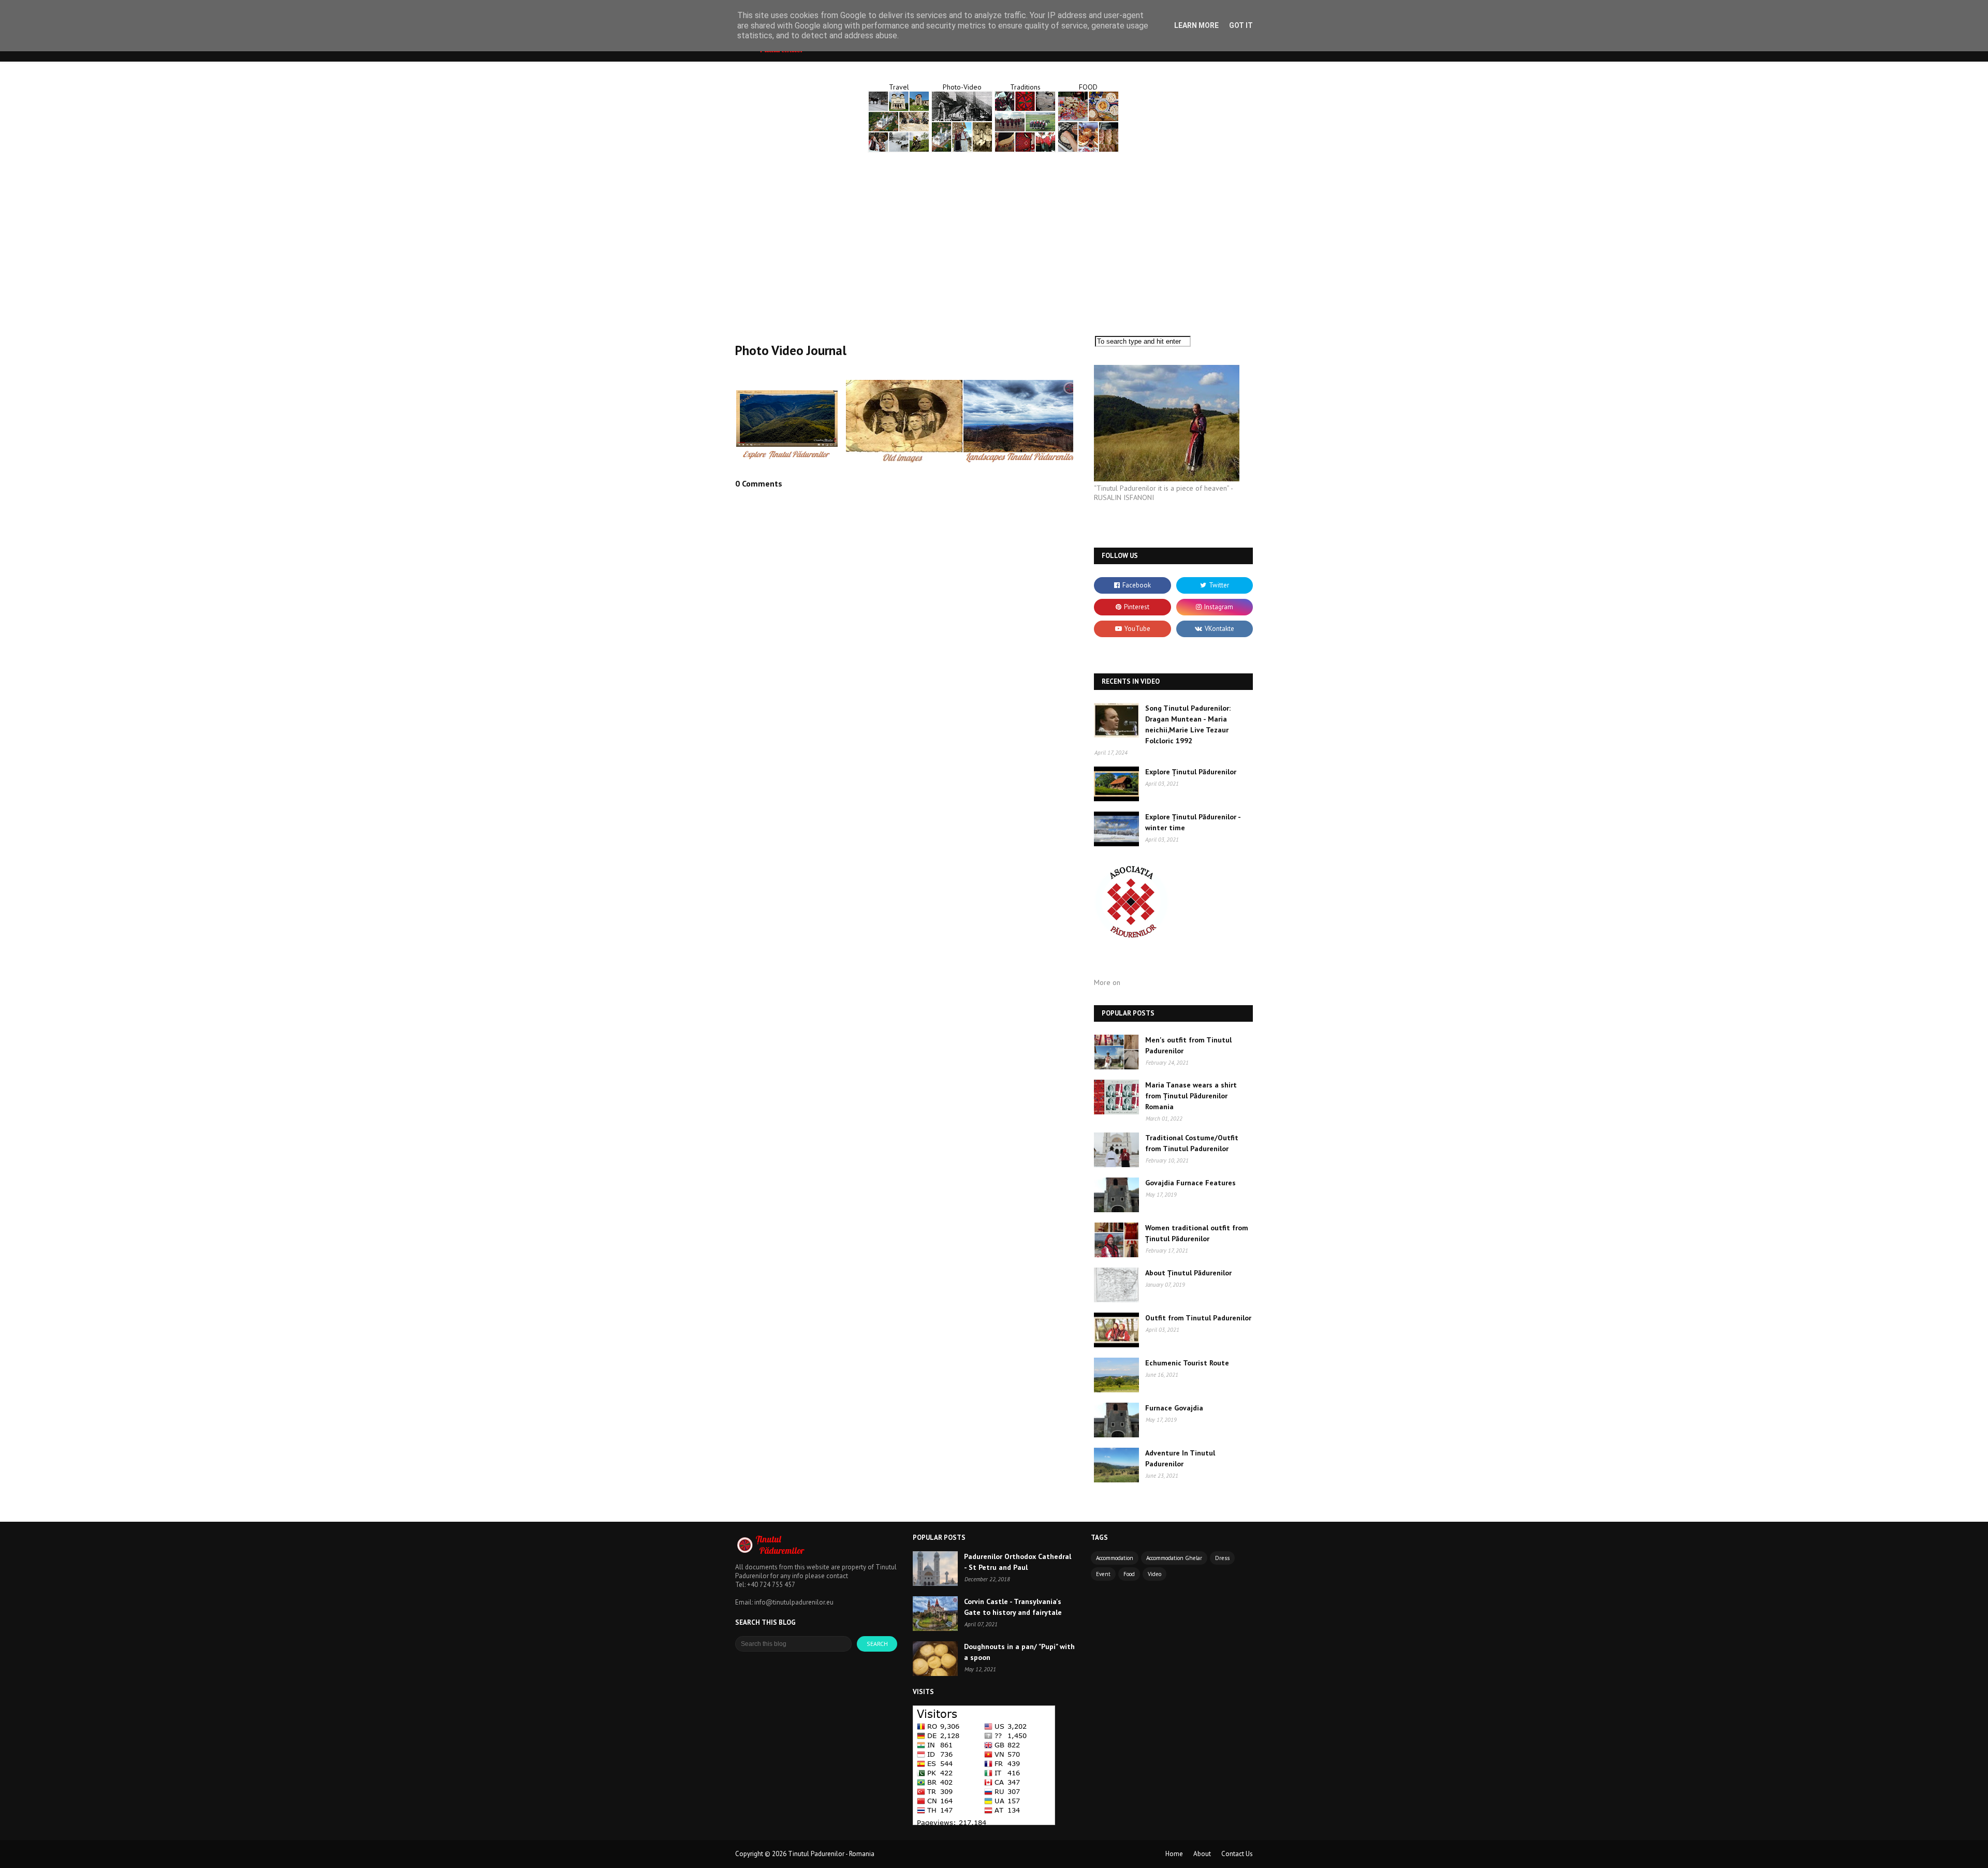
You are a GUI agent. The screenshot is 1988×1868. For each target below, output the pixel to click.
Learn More (1196, 25)
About (1202, 1854)
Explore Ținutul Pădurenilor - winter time (1193, 822)
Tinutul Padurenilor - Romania (831, 1854)
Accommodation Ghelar (1174, 1558)
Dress (1222, 1558)
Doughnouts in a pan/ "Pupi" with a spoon (1019, 1652)
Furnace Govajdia (1174, 1408)
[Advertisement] (994, 238)
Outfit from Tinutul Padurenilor (1198, 1318)
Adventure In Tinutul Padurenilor (1180, 1458)
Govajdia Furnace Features (1190, 1183)
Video (1154, 1574)
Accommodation (1115, 1558)
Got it (1241, 25)
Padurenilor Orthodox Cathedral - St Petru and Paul (1018, 1562)
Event (1103, 1574)
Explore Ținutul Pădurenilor (1191, 772)
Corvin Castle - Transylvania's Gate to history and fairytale (1013, 1607)
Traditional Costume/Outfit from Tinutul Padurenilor (1192, 1143)
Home (1174, 1854)
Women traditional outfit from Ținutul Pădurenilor (1197, 1233)
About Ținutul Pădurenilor (1188, 1273)
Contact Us (1237, 1854)
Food (1129, 1574)
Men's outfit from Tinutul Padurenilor (1188, 1045)
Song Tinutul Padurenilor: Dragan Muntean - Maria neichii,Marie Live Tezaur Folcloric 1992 (1188, 724)
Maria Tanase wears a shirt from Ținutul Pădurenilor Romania (1191, 1096)
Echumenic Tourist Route (1187, 1363)
